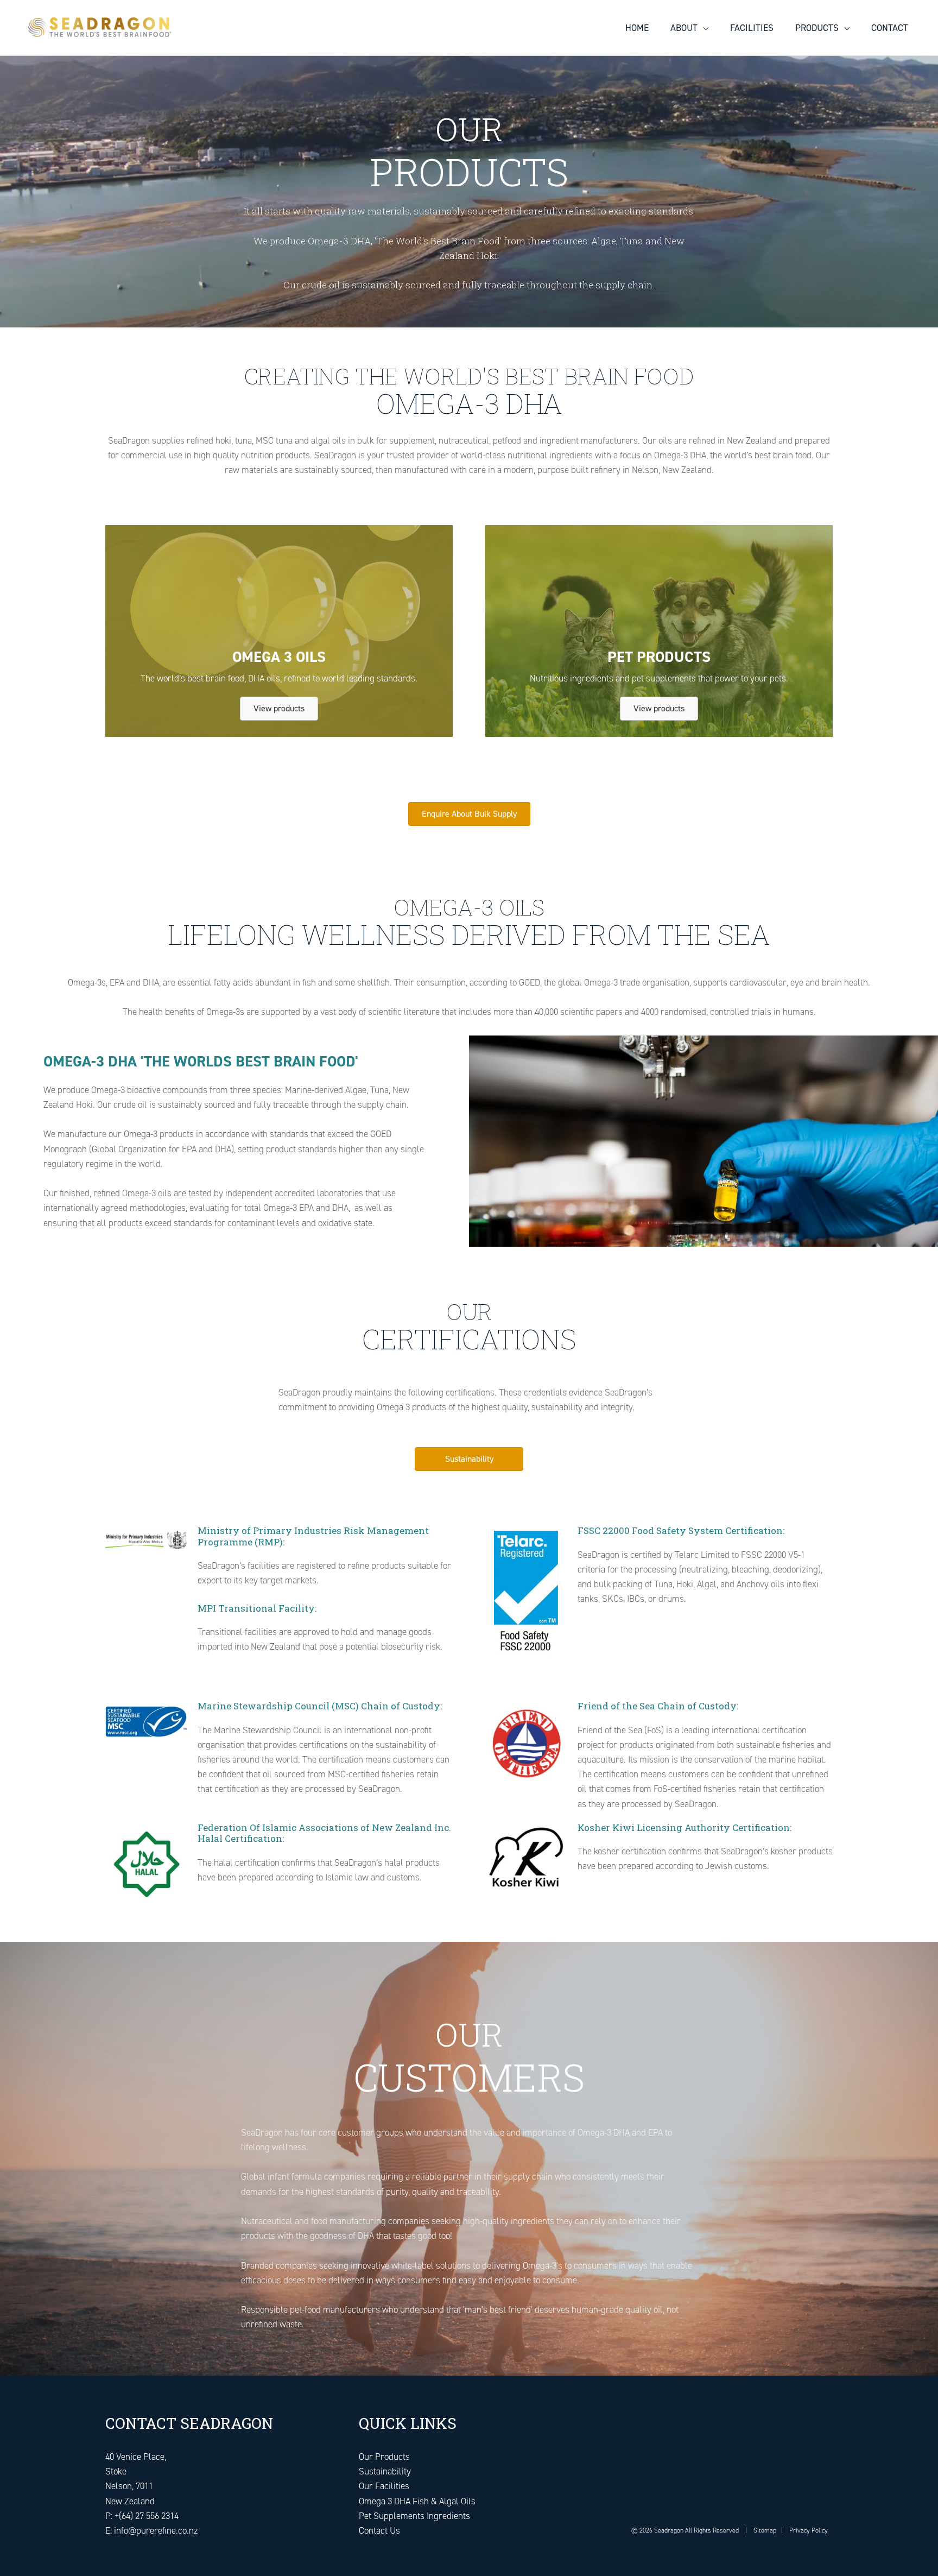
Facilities (752, 28)
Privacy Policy (809, 2530)
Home (637, 28)
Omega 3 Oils (279, 657)
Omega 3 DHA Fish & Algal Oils (417, 2501)
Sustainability (385, 2471)
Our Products (384, 2457)
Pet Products (659, 657)
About (684, 28)
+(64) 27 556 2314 (147, 2516)
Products (817, 28)
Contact (890, 28)
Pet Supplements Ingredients (414, 2516)
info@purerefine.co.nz (156, 2530)
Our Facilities (384, 2486)
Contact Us (379, 2530)
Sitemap (764, 2530)
